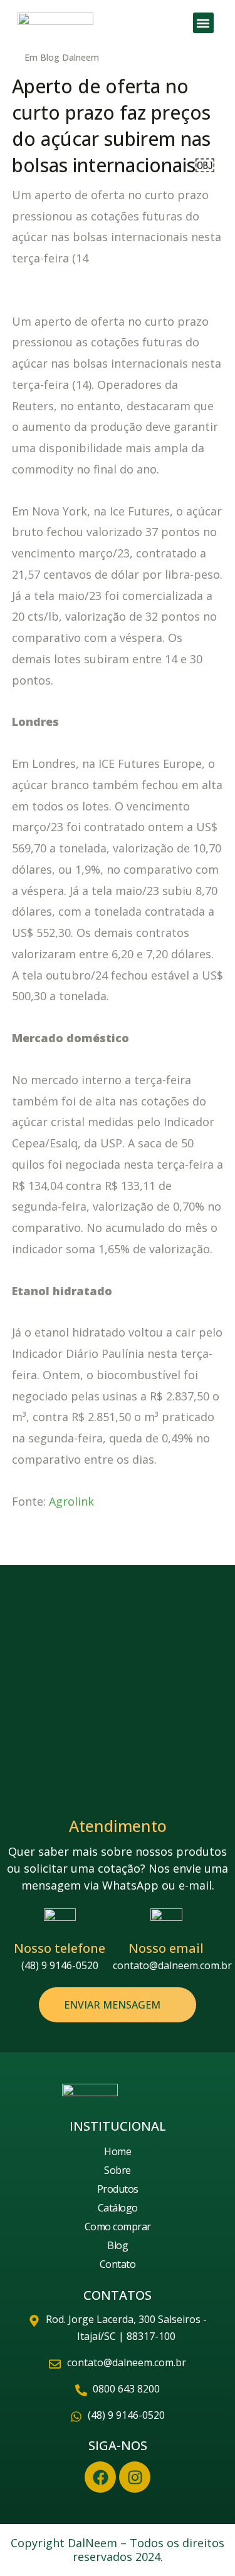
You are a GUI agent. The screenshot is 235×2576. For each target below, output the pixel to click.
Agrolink (71, 1501)
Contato (118, 2264)
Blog (118, 2245)
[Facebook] (100, 2477)
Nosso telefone (60, 1948)
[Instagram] (135, 2477)
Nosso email (166, 1948)
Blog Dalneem (70, 57)
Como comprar (118, 2227)
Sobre (118, 2170)
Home (118, 2151)
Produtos (118, 2189)
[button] (203, 23)
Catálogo (118, 2208)
